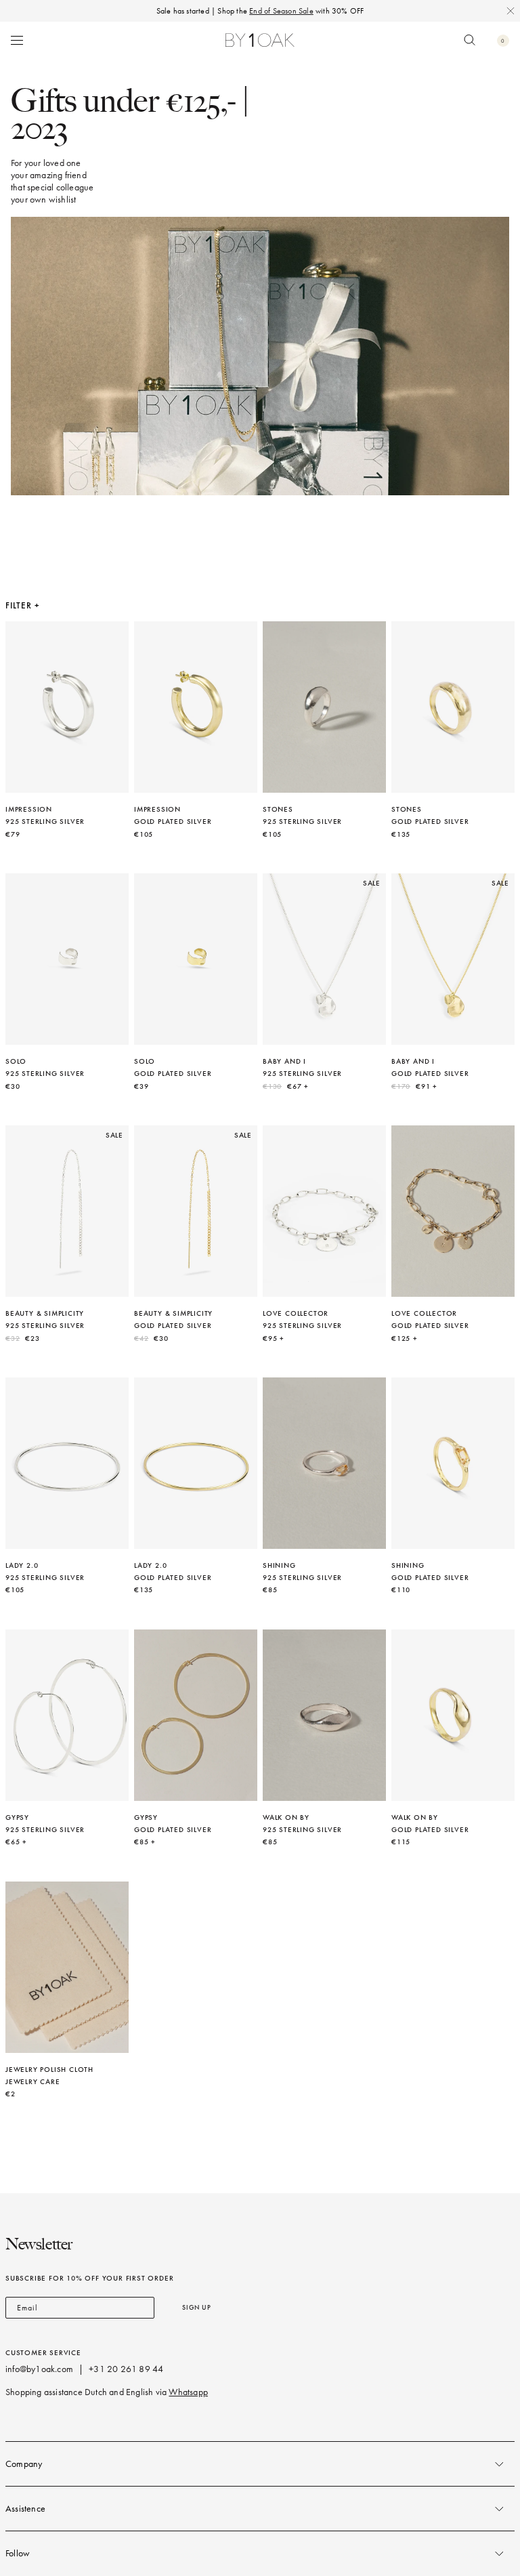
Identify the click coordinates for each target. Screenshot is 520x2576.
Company (24, 2464)
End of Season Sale (281, 11)
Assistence (25, 2509)
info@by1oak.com (39, 2369)
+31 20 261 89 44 (126, 2369)
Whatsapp (188, 2392)
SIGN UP (197, 2307)
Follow (18, 2553)
